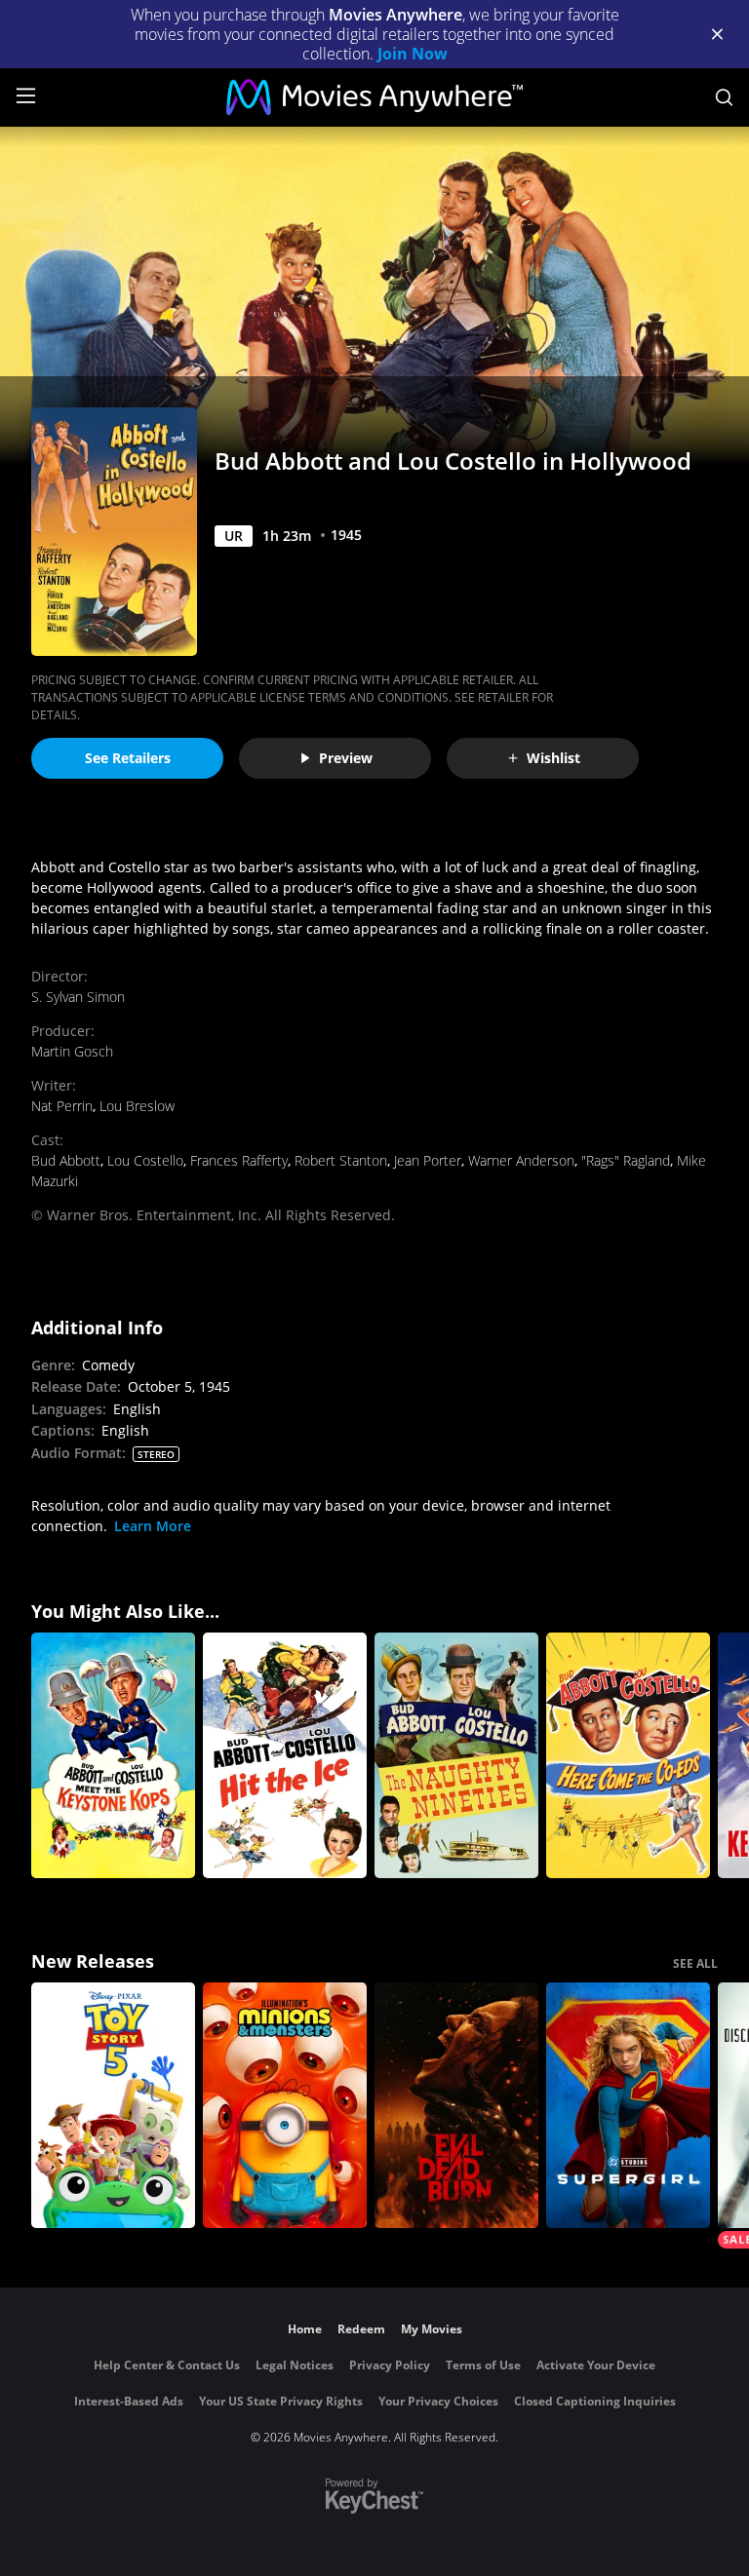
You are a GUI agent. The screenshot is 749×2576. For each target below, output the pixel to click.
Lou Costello (145, 1160)
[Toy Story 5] (113, 2105)
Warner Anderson (521, 1160)
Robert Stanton (341, 1160)
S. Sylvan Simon (78, 997)
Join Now (413, 54)
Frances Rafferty (239, 1160)
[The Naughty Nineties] (456, 1755)
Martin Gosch (72, 1051)
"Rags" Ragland (626, 1160)
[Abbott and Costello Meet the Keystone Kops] (113, 1755)
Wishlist (553, 758)
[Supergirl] (628, 2105)
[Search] (724, 97)
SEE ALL (695, 1963)
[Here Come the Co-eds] (628, 1755)
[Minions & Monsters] (285, 2105)
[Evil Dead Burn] (456, 2105)
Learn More (153, 1526)
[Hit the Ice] (285, 1755)
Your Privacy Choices (438, 2401)
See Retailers (128, 758)
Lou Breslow (137, 1106)
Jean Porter (428, 1160)
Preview (346, 758)
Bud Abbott (66, 1160)
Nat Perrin (62, 1106)
